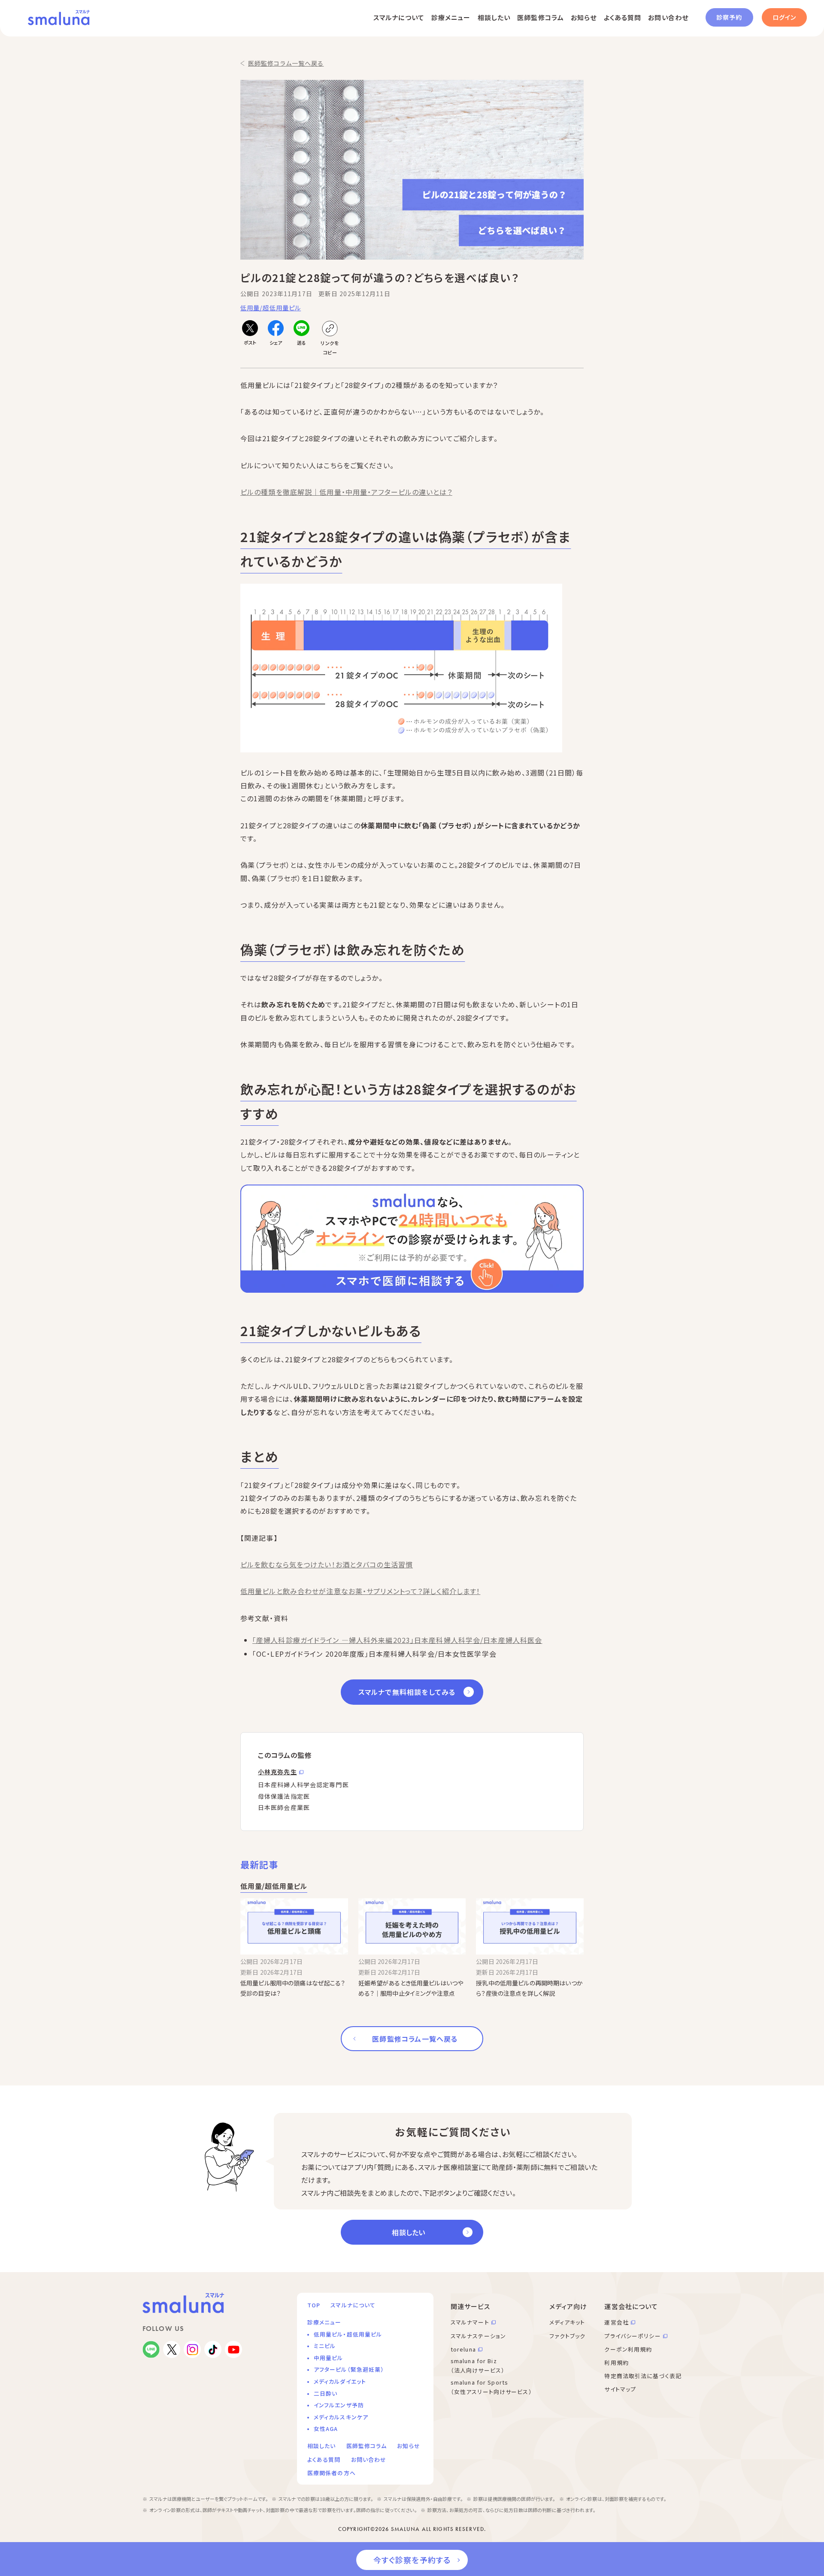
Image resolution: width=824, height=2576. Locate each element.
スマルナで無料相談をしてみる (407, 1692)
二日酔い (326, 2393)
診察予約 (729, 17)
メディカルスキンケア (341, 2417)
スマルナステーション (478, 2336)
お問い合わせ (668, 17)
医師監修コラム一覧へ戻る (286, 63)
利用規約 (616, 2362)
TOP (314, 2305)
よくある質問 (623, 17)
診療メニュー (451, 17)
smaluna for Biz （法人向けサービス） (478, 2366)
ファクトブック (568, 2336)
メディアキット (567, 2322)
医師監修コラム (541, 17)
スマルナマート (470, 2322)
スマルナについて (399, 17)
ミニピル (325, 2346)
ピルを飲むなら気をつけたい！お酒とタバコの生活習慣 (327, 1564)
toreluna (463, 2349)
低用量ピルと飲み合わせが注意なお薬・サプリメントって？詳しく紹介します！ (360, 1591)
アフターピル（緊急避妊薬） (349, 2369)
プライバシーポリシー (632, 2336)
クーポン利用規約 (628, 2349)
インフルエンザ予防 (339, 2405)
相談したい (494, 17)
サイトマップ (620, 2389)
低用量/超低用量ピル (271, 308)
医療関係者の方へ (332, 2473)
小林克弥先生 (277, 1772)
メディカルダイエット (340, 2381)
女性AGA (326, 2429)
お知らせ (584, 17)
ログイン (784, 17)
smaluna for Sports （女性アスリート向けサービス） (491, 2387)
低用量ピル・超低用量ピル (348, 2334)
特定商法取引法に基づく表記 (643, 2376)
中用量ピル (329, 2358)
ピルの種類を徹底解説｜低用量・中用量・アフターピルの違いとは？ (346, 492)
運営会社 (616, 2322)
